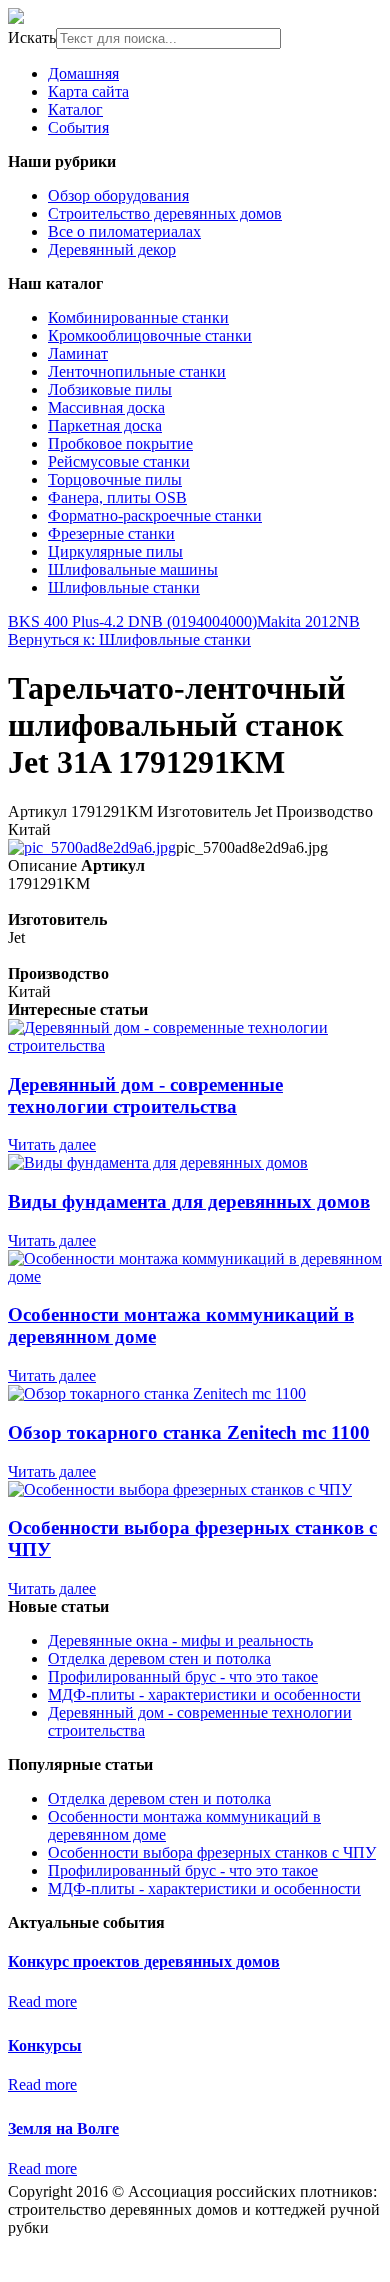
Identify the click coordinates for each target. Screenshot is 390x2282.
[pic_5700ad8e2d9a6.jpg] (92, 847)
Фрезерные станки (111, 533)
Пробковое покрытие (120, 443)
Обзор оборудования (118, 195)
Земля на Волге (63, 2128)
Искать (32, 37)
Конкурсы (45, 2045)
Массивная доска (106, 407)
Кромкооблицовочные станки (150, 335)
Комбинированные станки (138, 317)
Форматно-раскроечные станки (155, 515)
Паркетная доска (105, 425)
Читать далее (52, 1144)
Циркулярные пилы (115, 551)
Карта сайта (88, 91)
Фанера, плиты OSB (117, 497)
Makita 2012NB (308, 621)
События (78, 127)
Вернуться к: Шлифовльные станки (129, 639)
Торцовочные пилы (115, 479)
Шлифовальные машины (133, 569)
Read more (42, 2001)
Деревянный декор (112, 249)
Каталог (75, 109)
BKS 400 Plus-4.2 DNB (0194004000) (132, 621)
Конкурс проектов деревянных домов (144, 1961)
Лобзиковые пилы (110, 389)
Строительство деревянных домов (165, 213)
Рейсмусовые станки (119, 461)
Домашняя (83, 73)
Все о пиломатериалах (124, 231)
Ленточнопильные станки (137, 371)
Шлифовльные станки (124, 587)
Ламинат (78, 353)
